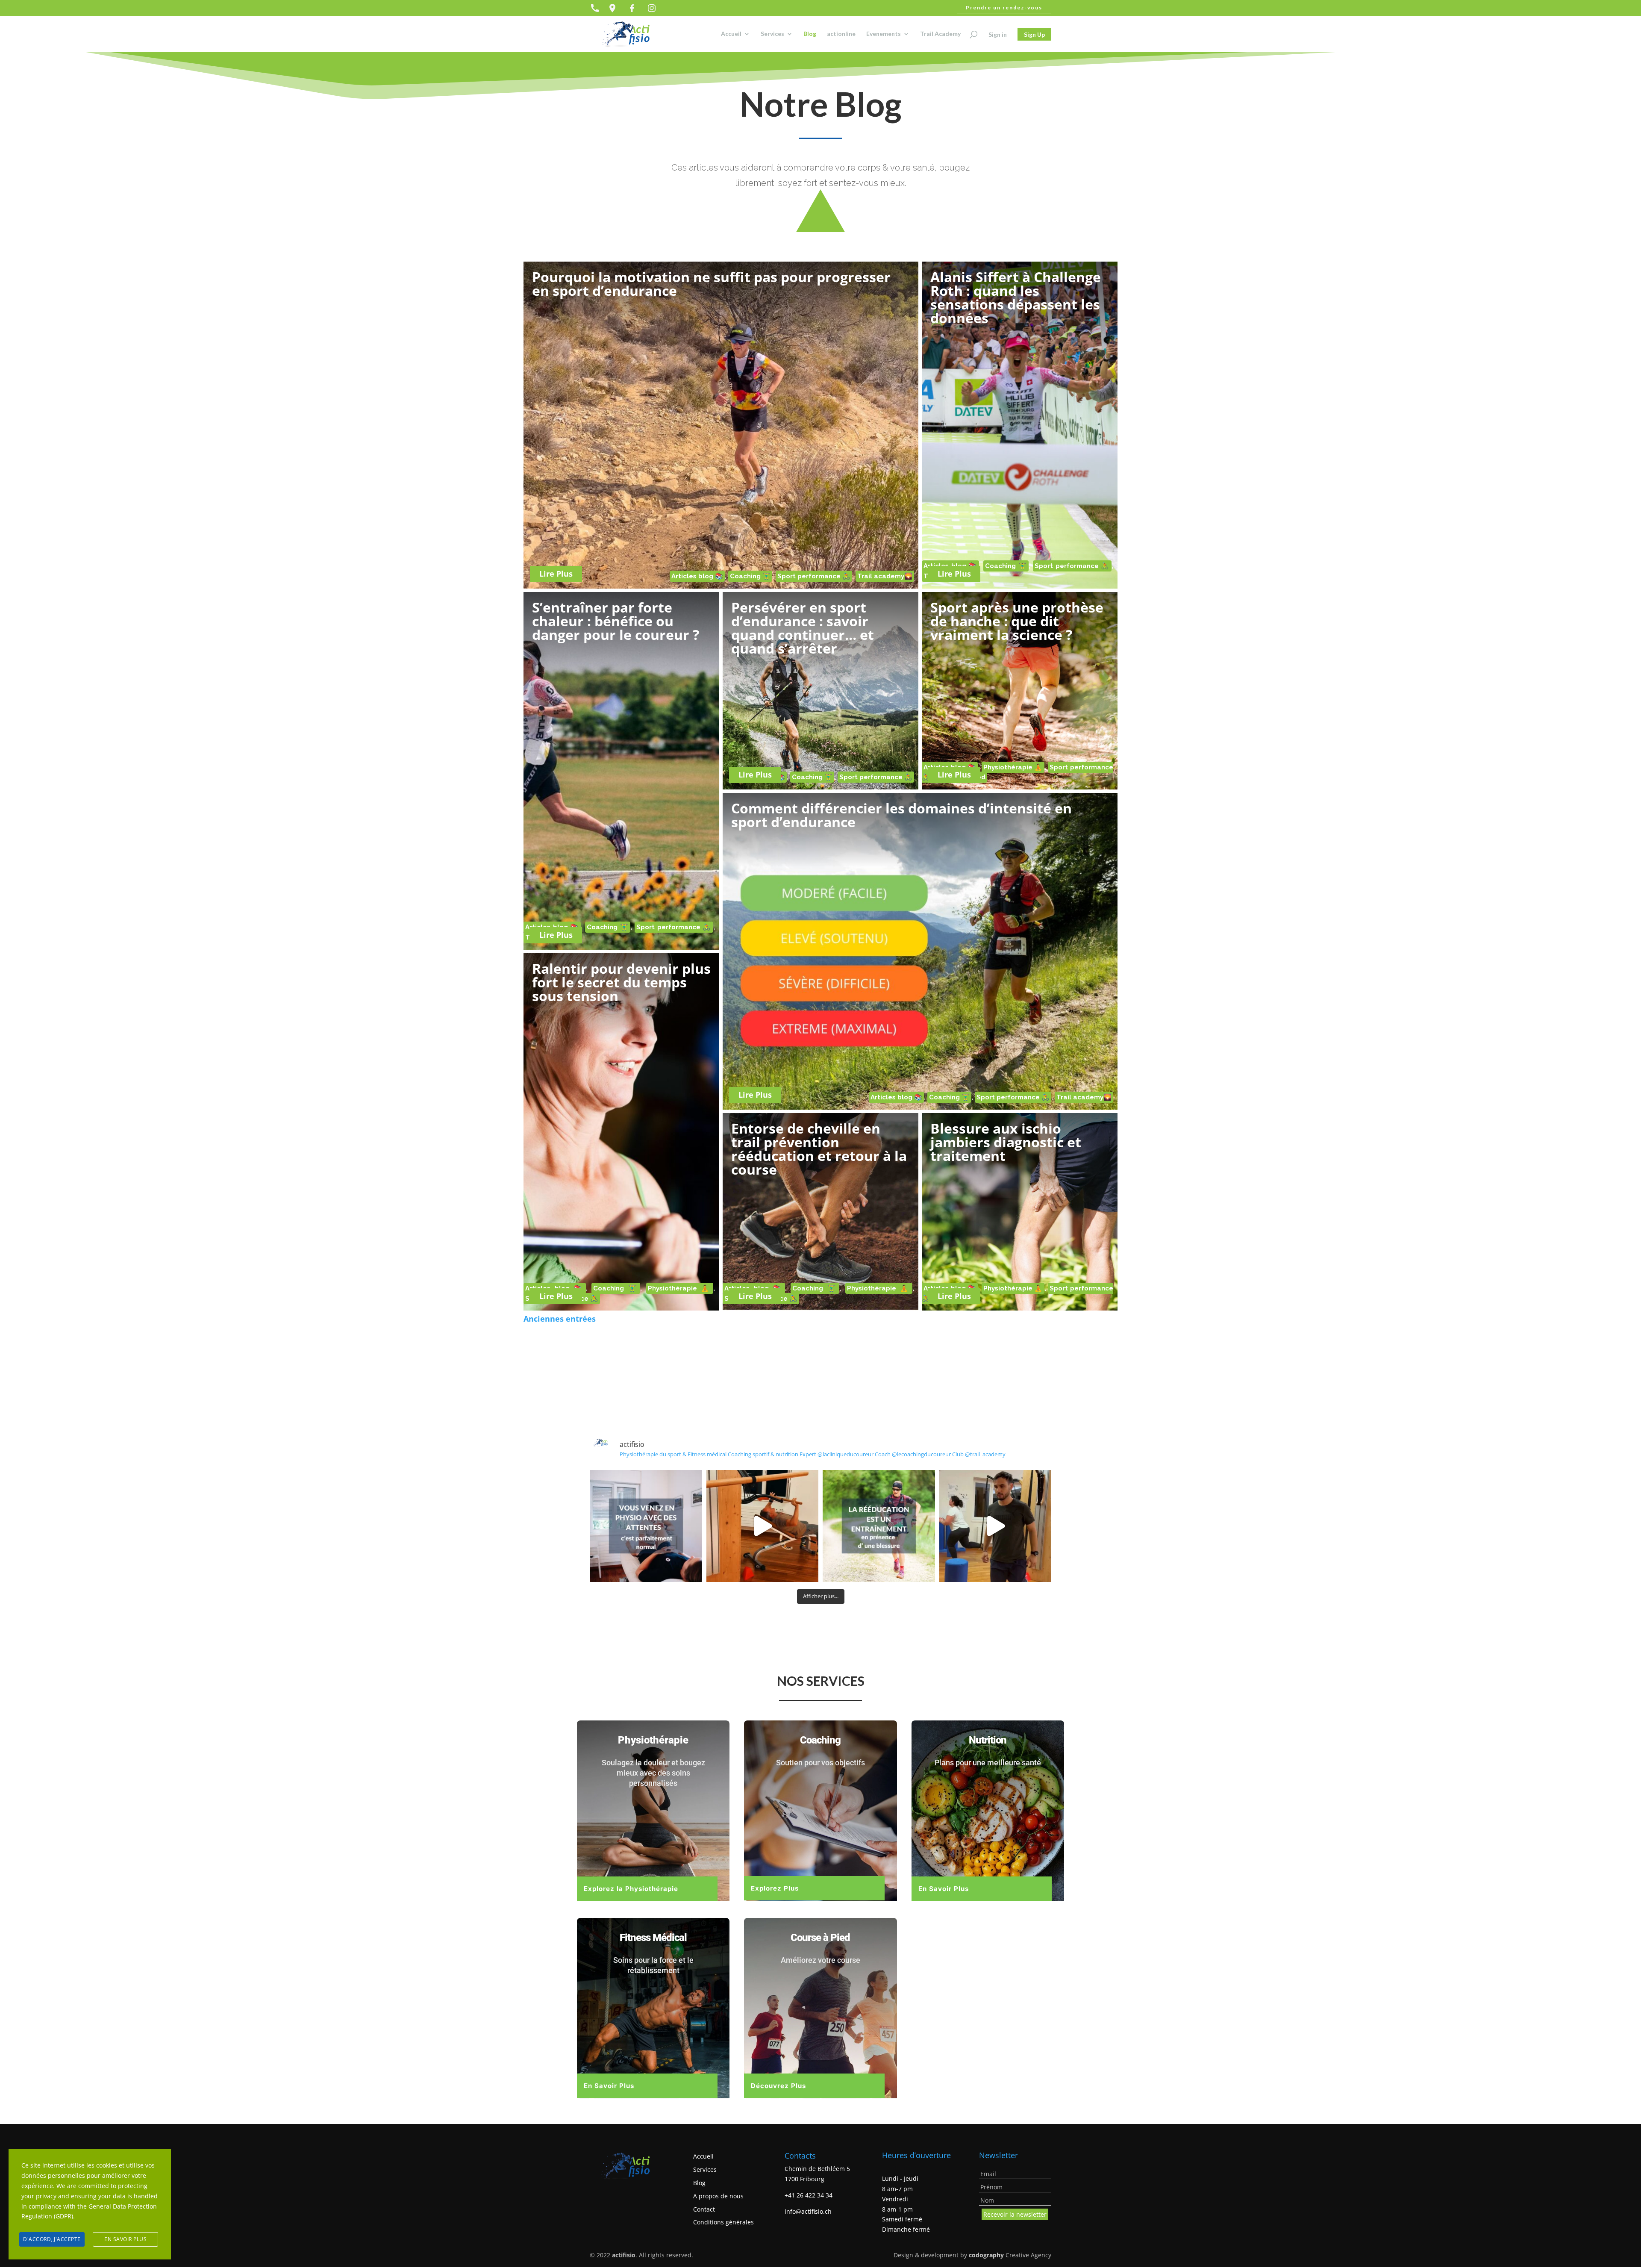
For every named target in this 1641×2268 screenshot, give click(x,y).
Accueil (731, 34)
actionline (841, 34)
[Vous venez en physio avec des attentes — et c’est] (646, 1526)
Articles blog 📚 (697, 576)
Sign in (998, 34)
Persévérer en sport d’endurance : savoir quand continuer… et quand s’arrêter (803, 628)
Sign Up (1034, 34)
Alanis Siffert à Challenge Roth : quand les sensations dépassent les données (1016, 297)
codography (986, 2255)
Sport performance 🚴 (814, 576)
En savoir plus (125, 2239)
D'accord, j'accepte (52, 2239)
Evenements (884, 34)
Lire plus (556, 574)
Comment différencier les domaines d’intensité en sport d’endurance (901, 815)
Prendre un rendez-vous (1004, 7)
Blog (810, 34)
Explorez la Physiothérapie (631, 1889)
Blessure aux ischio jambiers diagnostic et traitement (1006, 1142)
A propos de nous (718, 2196)
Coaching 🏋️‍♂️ (750, 576)
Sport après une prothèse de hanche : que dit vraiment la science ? (1017, 621)
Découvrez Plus (778, 2086)
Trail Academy (940, 34)
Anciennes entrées (560, 1319)
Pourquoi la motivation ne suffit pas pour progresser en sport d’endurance (711, 284)
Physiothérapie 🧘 (1013, 767)
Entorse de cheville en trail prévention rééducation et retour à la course (819, 1149)
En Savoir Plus (944, 1889)
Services (772, 34)
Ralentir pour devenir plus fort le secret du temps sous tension (621, 982)
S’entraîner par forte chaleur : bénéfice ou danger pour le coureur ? (617, 621)
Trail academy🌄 (885, 576)
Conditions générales (723, 2222)
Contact (704, 2209)
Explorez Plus (775, 1888)
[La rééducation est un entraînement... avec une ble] (879, 1526)
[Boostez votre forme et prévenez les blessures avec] (763, 1526)
